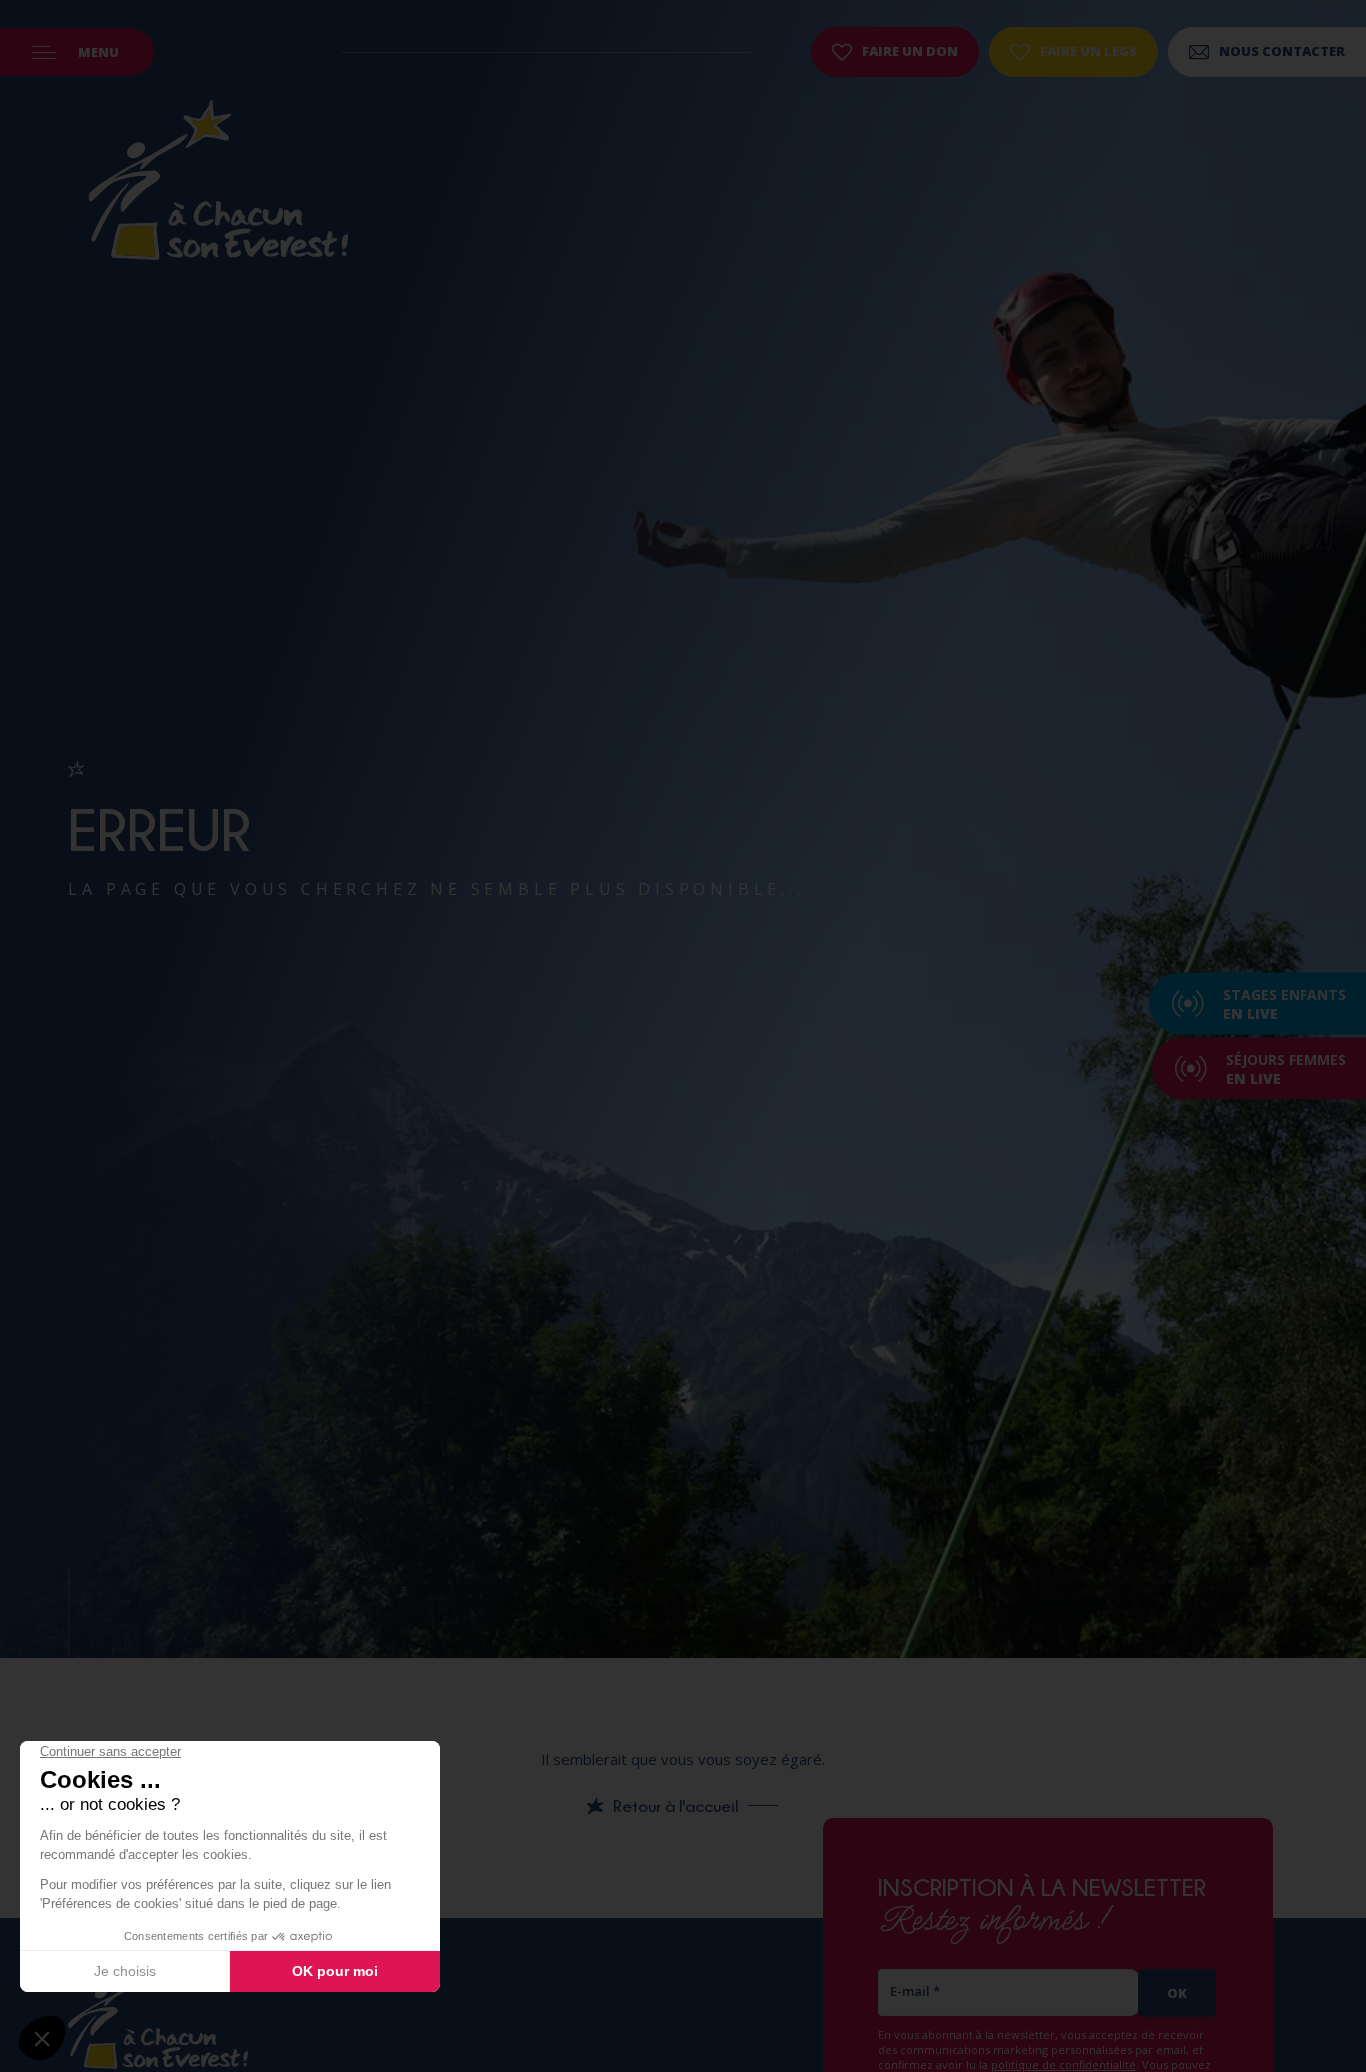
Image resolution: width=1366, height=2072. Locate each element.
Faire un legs (1088, 51)
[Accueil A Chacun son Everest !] (218, 183)
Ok (1177, 1993)
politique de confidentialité (1063, 2064)
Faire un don (910, 51)
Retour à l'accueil (675, 1806)
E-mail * (915, 1991)
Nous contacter (1282, 51)
